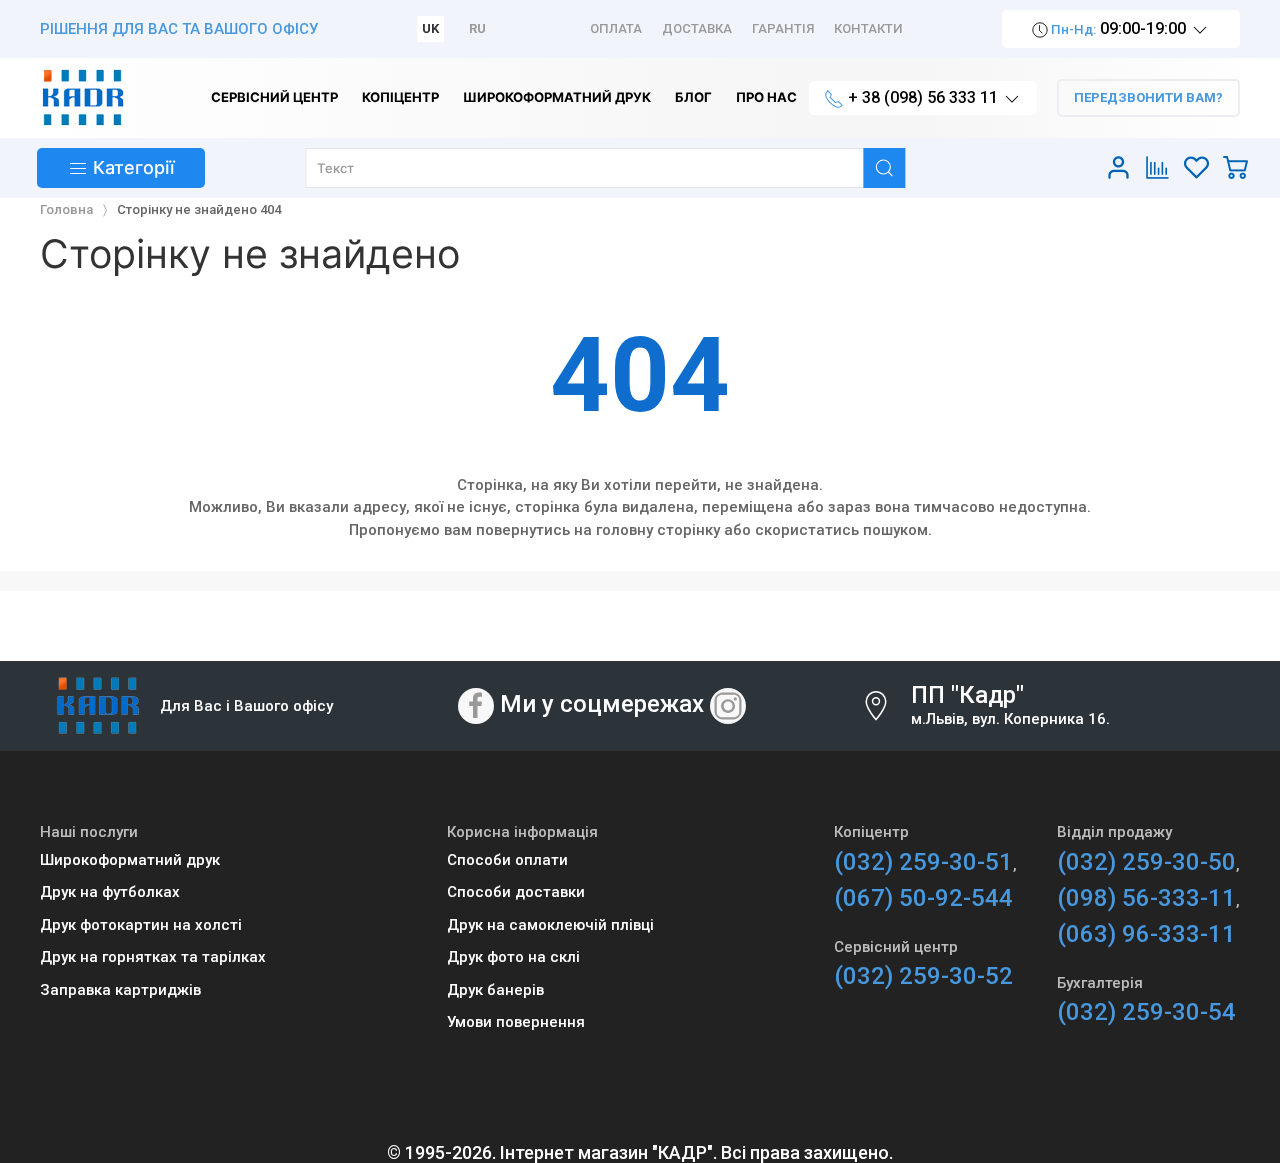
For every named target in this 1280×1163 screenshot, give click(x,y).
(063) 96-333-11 (1146, 934)
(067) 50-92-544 (923, 898)
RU (477, 28)
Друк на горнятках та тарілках (153, 957)
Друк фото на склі (513, 957)
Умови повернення (516, 1022)
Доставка (697, 28)
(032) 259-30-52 (923, 976)
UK (430, 28)
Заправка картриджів (120, 990)
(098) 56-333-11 (1146, 898)
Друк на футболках (110, 892)
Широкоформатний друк (130, 860)
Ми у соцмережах (602, 705)
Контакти (868, 28)
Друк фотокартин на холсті (141, 925)
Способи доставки (516, 892)
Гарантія (783, 28)
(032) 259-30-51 (923, 862)
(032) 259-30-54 (1146, 1012)
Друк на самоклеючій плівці (550, 925)
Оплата (616, 28)
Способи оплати (507, 860)
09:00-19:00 (1119, 28)
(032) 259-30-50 (1146, 862)
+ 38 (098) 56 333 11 (923, 97)
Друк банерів (495, 990)
